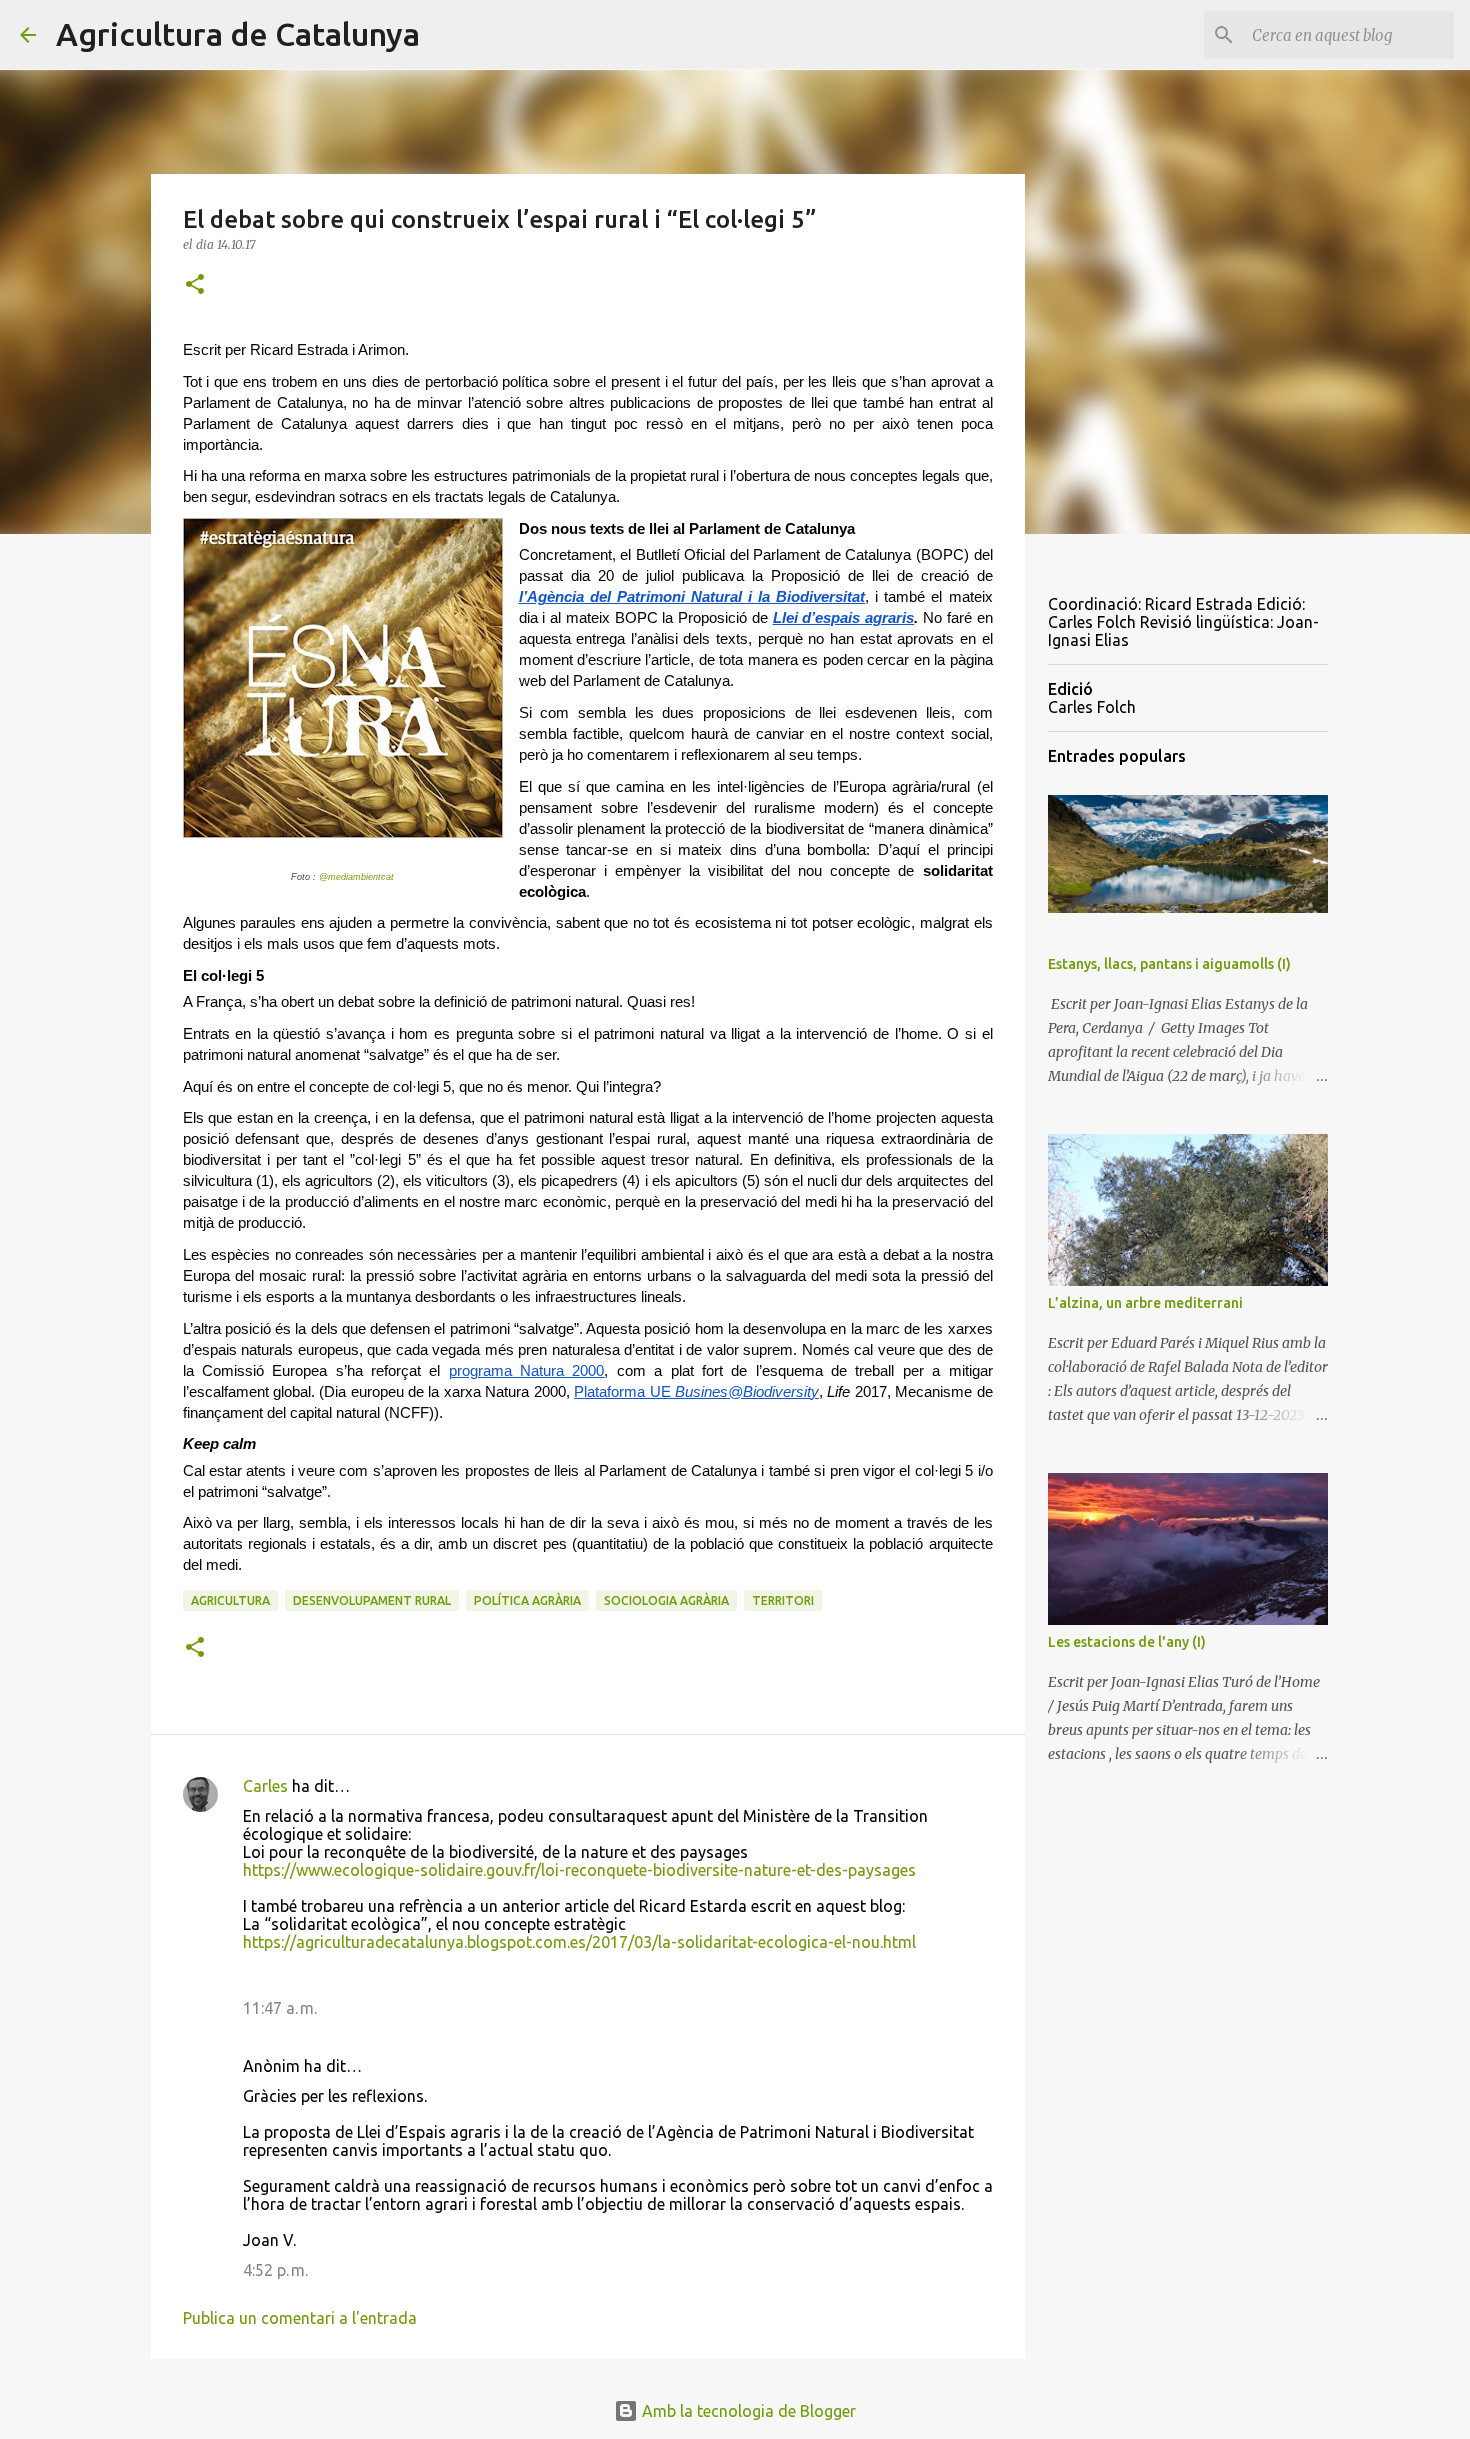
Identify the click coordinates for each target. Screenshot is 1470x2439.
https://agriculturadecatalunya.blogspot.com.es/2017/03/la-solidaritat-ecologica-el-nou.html (579, 1942)
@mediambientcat (356, 877)
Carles (265, 1786)
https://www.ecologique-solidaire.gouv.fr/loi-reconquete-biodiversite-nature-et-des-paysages (579, 1870)
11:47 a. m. (280, 2008)
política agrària (527, 1600)
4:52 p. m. (275, 2270)
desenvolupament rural (372, 1600)
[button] (195, 285)
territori (783, 1600)
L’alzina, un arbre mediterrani (1145, 1303)
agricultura (230, 1600)
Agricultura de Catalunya (238, 34)
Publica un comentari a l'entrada (300, 2318)
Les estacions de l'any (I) (1127, 1642)
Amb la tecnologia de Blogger (747, 2411)
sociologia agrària (666, 1600)
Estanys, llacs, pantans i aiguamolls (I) (1169, 964)
